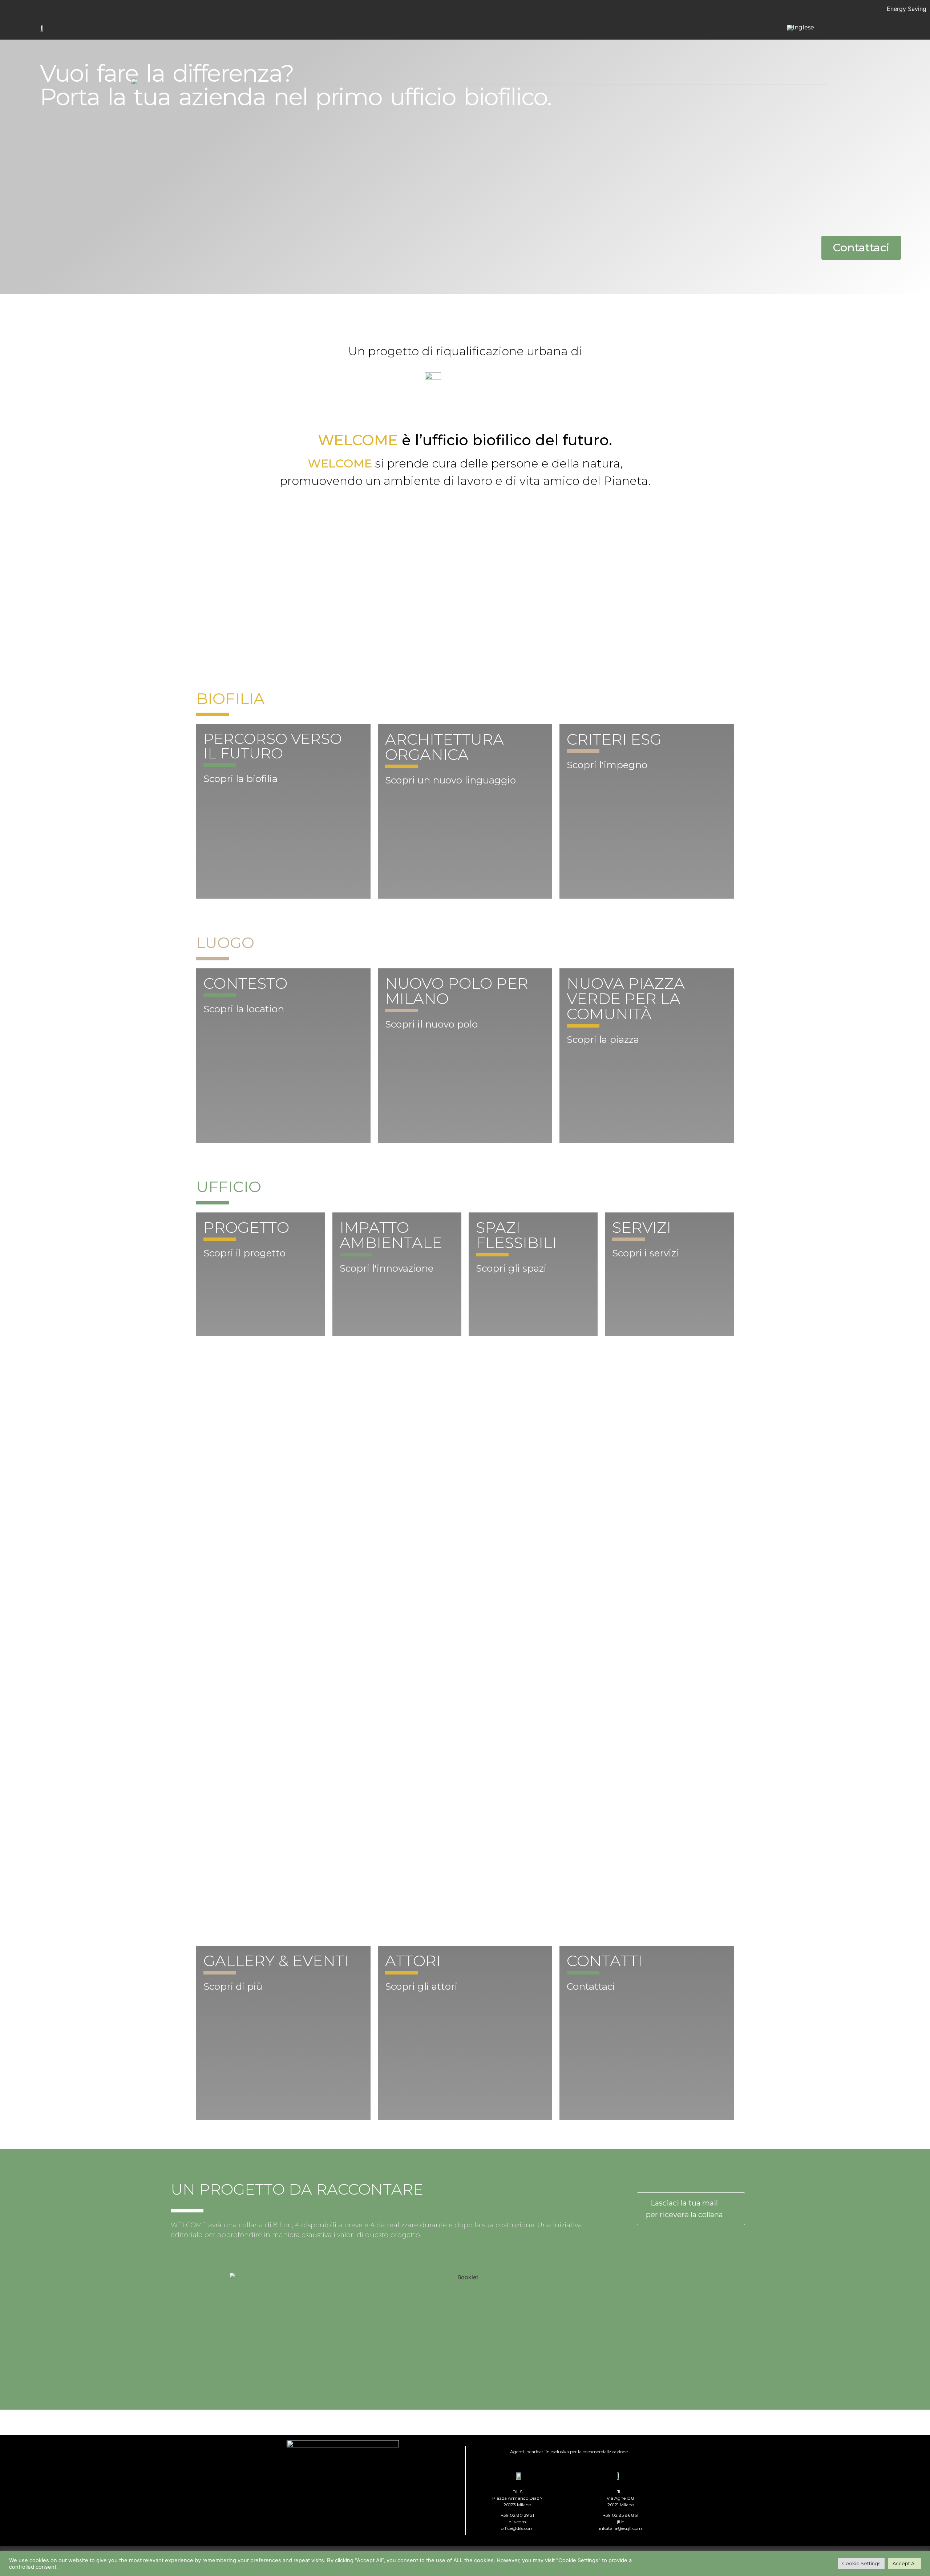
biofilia (230, 698)
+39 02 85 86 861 (621, 2515)
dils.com (517, 2522)
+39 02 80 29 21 (517, 2515)
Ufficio (229, 1187)
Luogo (225, 943)
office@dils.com (517, 2528)
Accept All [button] (905, 2563)
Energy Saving (907, 9)
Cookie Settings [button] (861, 2563)
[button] (861, 248)
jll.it (620, 2522)
